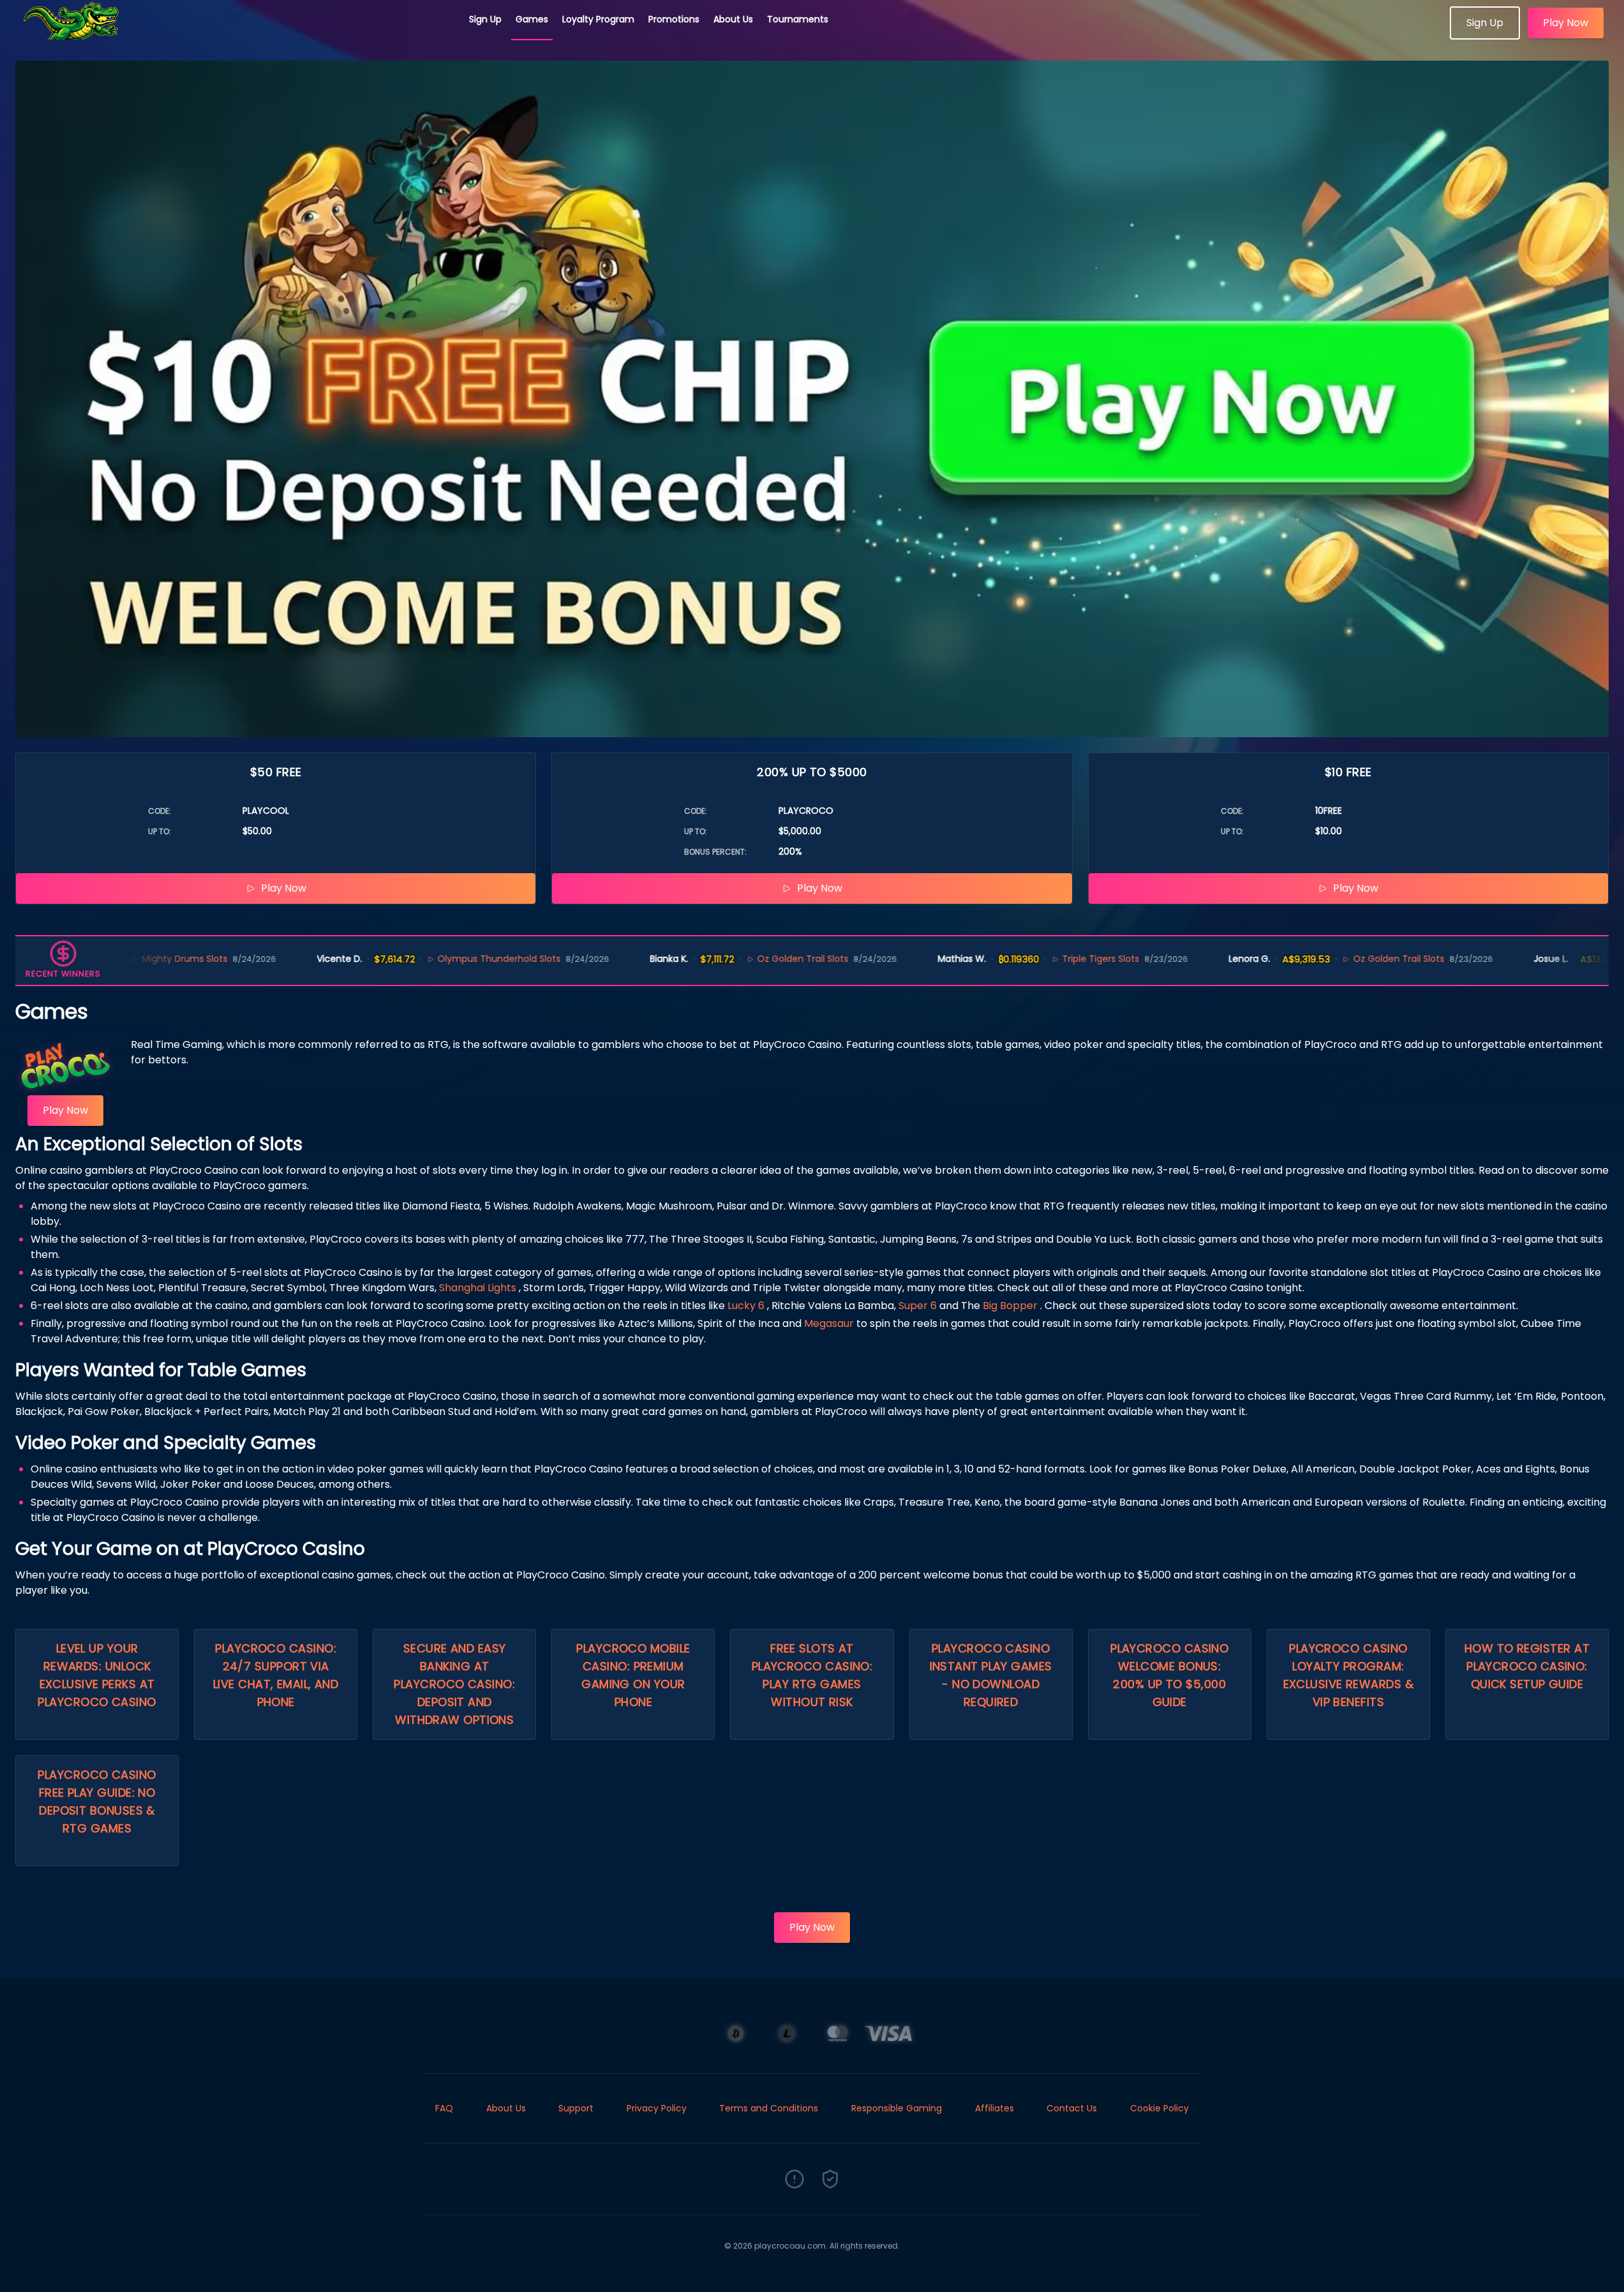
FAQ (444, 2108)
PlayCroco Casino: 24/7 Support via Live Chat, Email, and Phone (276, 1675)
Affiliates (995, 2108)
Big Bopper (1010, 1306)
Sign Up (485, 19)
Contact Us (1072, 2108)
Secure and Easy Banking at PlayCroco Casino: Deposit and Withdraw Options (454, 1684)
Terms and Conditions (769, 2108)
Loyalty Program (598, 19)
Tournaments (798, 19)
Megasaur (829, 1323)
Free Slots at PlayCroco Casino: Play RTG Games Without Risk (812, 1675)
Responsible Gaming (897, 2108)
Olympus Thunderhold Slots (410, 959)
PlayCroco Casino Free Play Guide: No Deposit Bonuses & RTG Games (97, 1801)
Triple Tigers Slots (1012, 959)
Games (532, 19)
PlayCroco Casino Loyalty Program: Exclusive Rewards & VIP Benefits (1349, 1675)
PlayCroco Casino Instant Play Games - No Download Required (991, 1675)
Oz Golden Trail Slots (714, 959)
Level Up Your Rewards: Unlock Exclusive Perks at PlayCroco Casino (97, 1675)
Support (576, 2108)
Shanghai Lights (478, 1288)
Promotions (674, 19)
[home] (235, 35)
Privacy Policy (657, 2108)
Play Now (1566, 23)
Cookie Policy (1159, 2108)
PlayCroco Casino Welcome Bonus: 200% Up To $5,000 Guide (1169, 1675)
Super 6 (918, 1306)
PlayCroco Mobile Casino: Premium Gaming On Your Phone (633, 1675)
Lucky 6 (746, 1306)
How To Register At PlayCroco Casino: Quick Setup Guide (1527, 1666)
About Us (733, 19)
